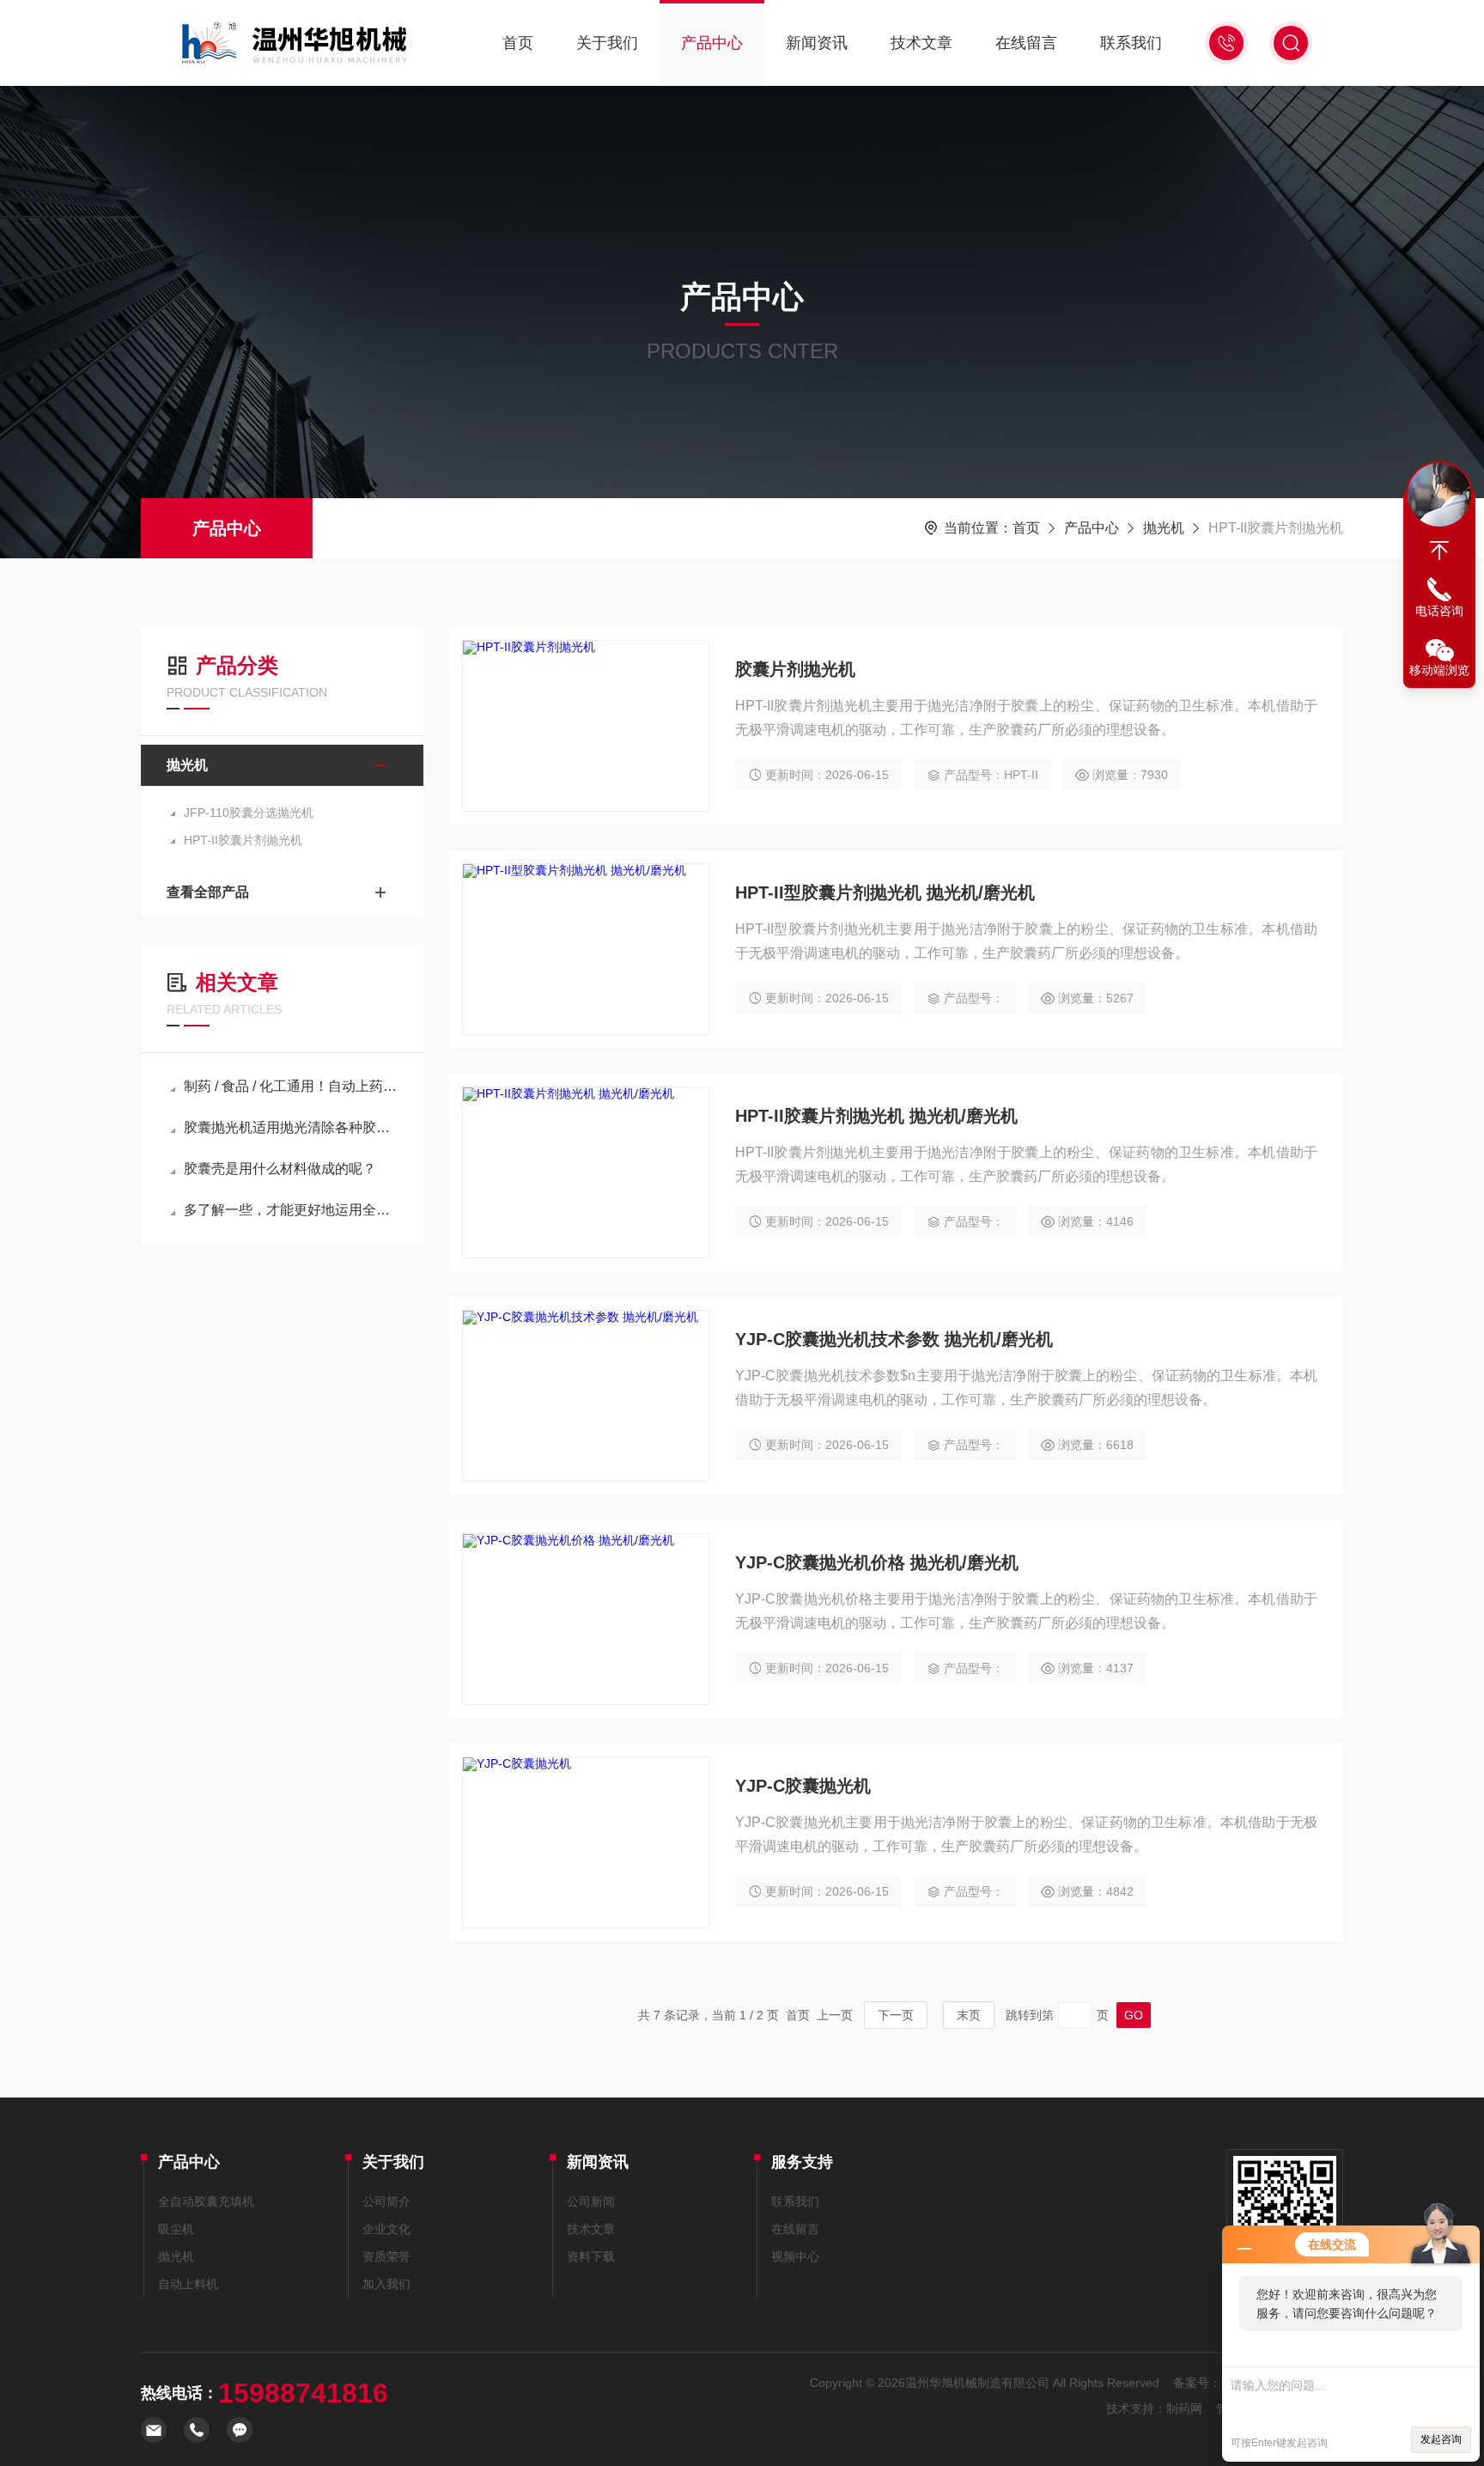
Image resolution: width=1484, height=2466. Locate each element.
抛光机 (1164, 528)
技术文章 (921, 43)
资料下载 (591, 2256)
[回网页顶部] (1439, 551)
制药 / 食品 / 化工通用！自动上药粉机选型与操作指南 (291, 1086)
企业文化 (386, 2229)
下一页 (896, 2015)
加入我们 (386, 2284)
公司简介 (386, 2201)
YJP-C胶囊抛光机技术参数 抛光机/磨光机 (894, 1339)
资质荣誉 (386, 2256)
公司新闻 (591, 2201)
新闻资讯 (817, 43)
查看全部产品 (208, 892)
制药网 (1184, 2408)
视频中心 (795, 2256)
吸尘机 (176, 2229)
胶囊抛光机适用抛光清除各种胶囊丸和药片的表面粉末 (291, 1127)
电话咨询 (1439, 611)
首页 (518, 43)
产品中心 (712, 43)
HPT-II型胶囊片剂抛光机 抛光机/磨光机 (885, 892)
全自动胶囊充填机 (206, 2201)
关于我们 (607, 43)
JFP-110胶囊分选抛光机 (249, 813)
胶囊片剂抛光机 (795, 669)
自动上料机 (188, 2284)
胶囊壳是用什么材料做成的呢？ (280, 1169)
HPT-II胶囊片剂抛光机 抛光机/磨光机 (876, 1116)
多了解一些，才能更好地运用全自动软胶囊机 (291, 1210)
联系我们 (1131, 43)
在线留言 (1026, 43)
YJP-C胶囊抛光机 (803, 1786)
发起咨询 (1441, 2439)
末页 (969, 2015)
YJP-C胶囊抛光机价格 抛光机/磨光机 (877, 1562)
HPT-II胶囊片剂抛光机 (243, 840)
